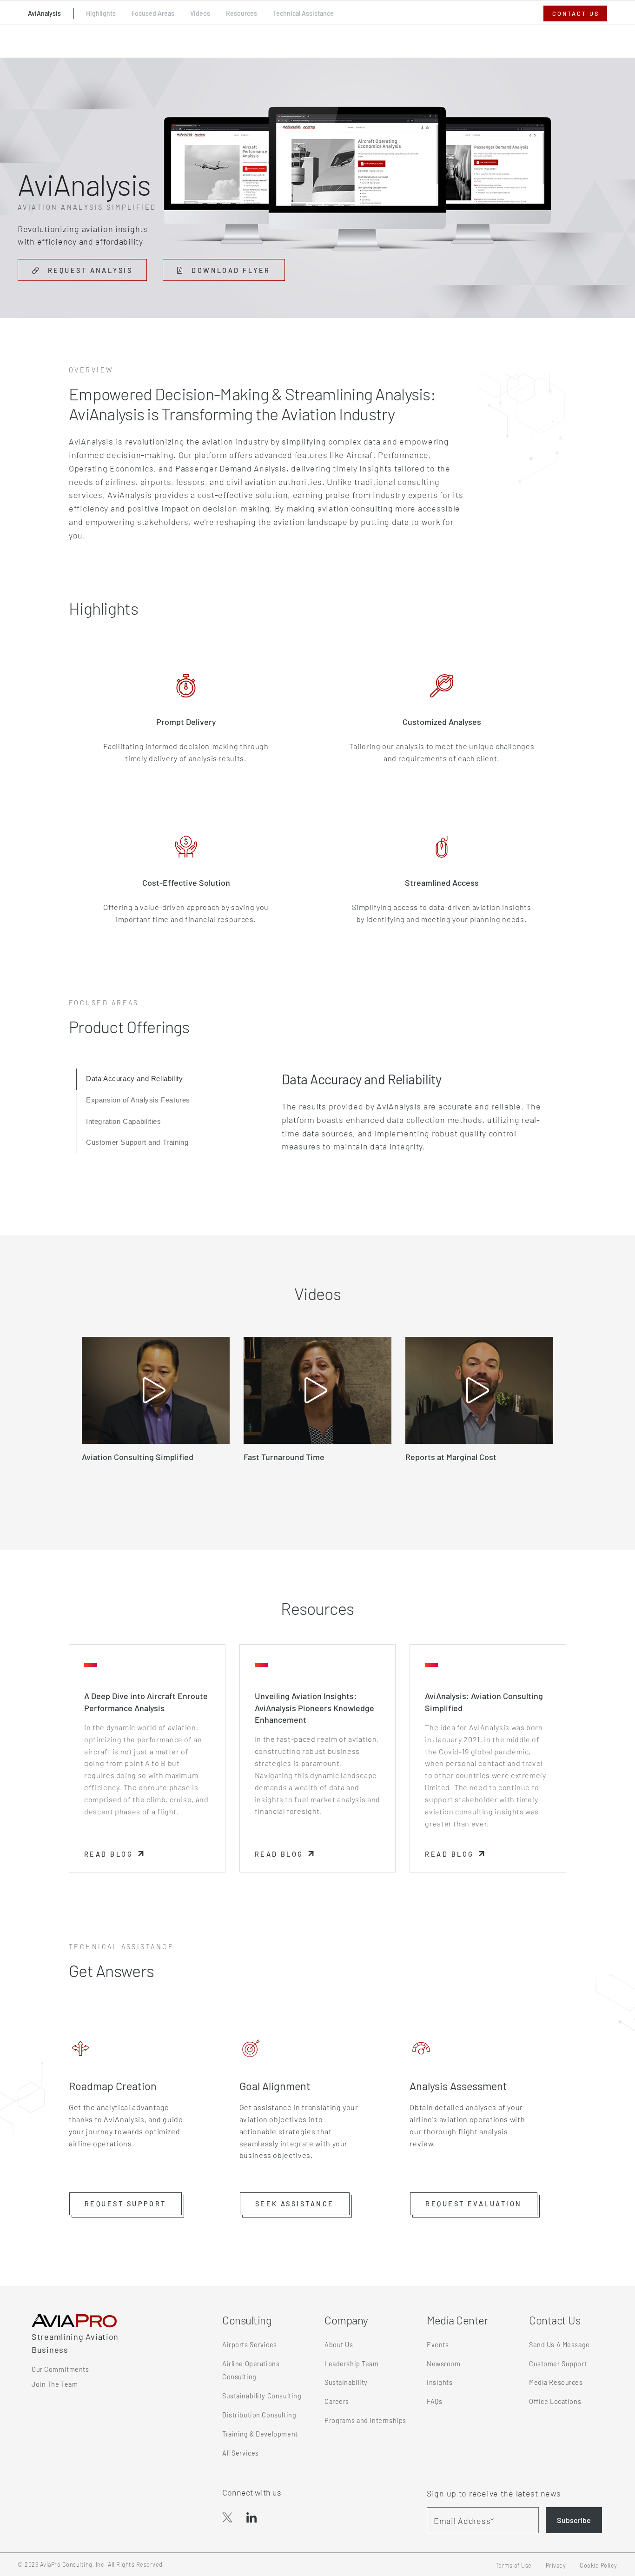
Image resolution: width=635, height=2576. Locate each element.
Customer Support (558, 2364)
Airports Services (250, 2345)
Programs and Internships (365, 2420)
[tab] (129, 1079)
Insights (440, 2382)
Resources (241, 13)
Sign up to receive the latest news (494, 2493)
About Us (339, 2345)
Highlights (101, 13)
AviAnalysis (44, 13)
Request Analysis (89, 270)
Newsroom (444, 2364)
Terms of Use (514, 2565)
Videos (200, 13)
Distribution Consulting (259, 2415)
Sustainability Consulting (262, 2396)
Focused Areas (153, 13)
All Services (241, 2453)
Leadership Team (352, 2364)
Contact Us (576, 13)
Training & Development (260, 2434)
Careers (337, 2401)
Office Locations (555, 2401)
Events (438, 2345)
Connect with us (252, 2492)
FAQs (434, 2401)
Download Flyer (237, 270)
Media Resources (556, 2382)
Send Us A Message (559, 2345)
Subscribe (574, 2520)
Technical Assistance (303, 13)
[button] (126, 2204)
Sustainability (346, 2382)
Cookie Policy (599, 2565)
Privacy (556, 2565)
